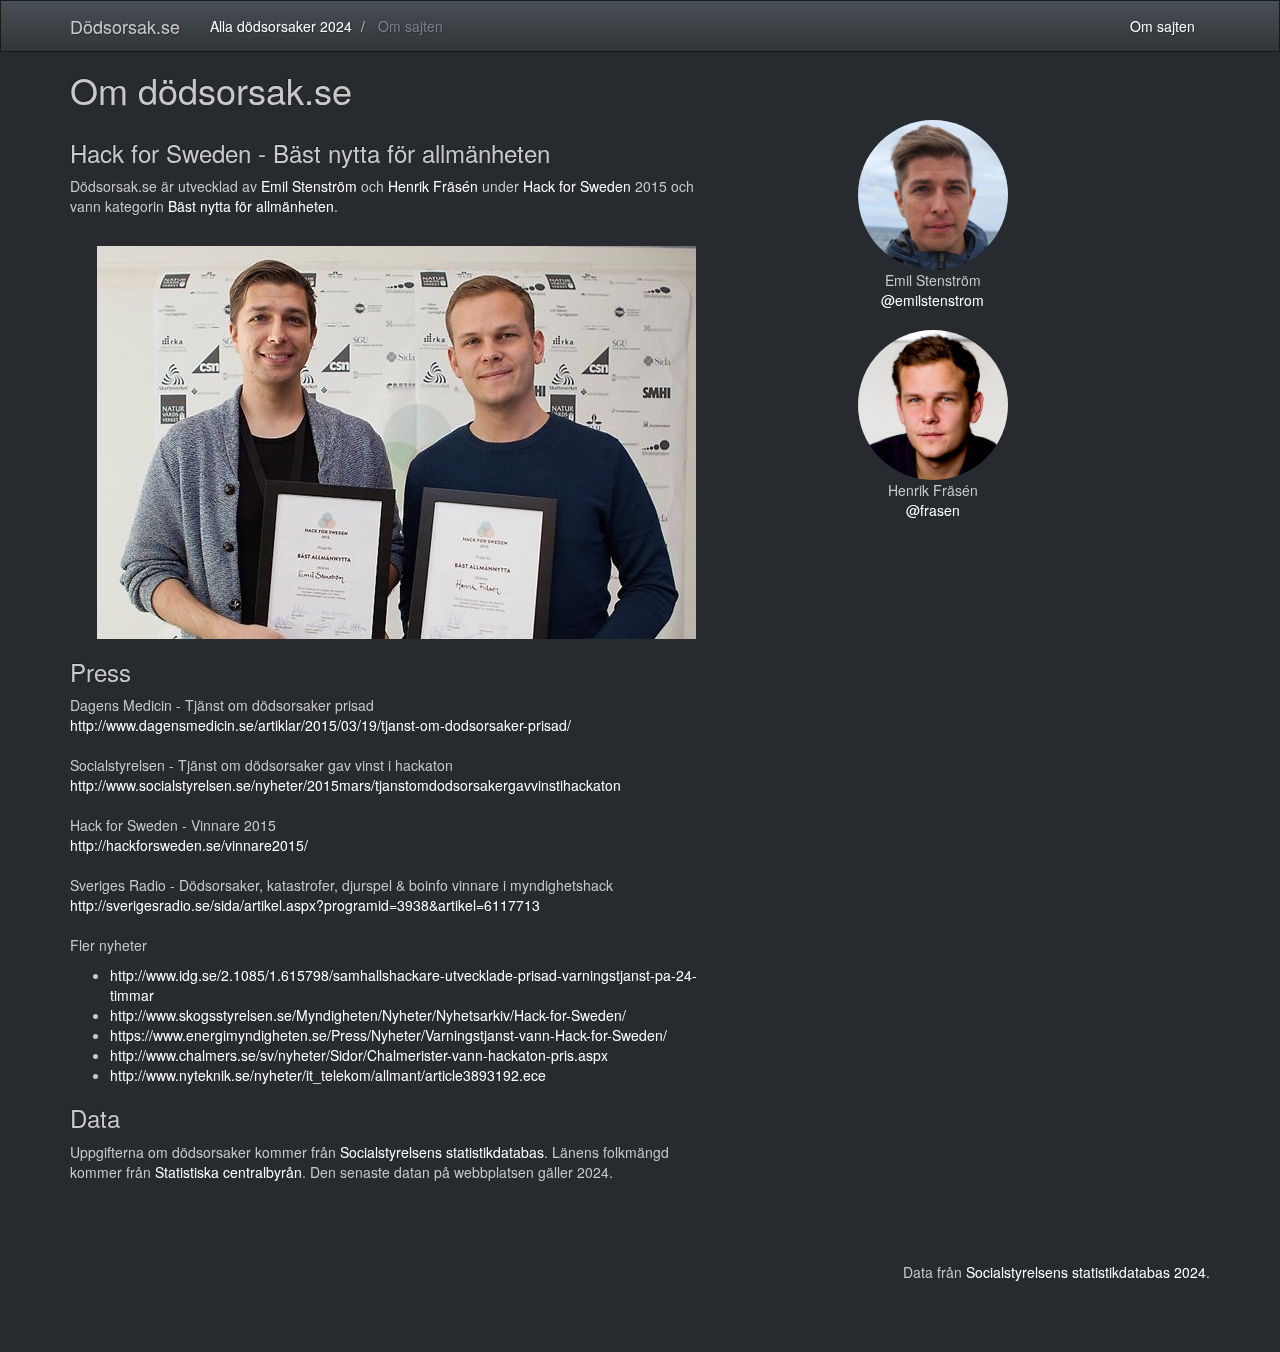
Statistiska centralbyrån (228, 1172)
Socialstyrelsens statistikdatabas (442, 1152)
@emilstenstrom (932, 300)
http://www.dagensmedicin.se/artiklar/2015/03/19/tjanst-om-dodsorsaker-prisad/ (320, 725)
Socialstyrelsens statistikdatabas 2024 (1086, 1272)
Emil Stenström (309, 186)
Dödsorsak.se (125, 26)
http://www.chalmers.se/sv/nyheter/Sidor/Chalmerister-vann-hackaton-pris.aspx (359, 1055)
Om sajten (1162, 26)
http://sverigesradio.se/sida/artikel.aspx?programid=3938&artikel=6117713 (305, 905)
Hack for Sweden (577, 186)
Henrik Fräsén (433, 186)
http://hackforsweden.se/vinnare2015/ (189, 845)
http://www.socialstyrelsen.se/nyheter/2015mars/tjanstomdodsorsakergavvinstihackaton (345, 785)
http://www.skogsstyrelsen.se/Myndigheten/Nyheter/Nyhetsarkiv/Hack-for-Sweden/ (368, 1015)
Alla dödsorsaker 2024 (281, 26)
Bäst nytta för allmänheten (251, 206)
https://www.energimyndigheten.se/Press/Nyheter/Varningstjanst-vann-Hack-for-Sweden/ (388, 1035)
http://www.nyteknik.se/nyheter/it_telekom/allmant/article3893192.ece (328, 1075)
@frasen (933, 510)
